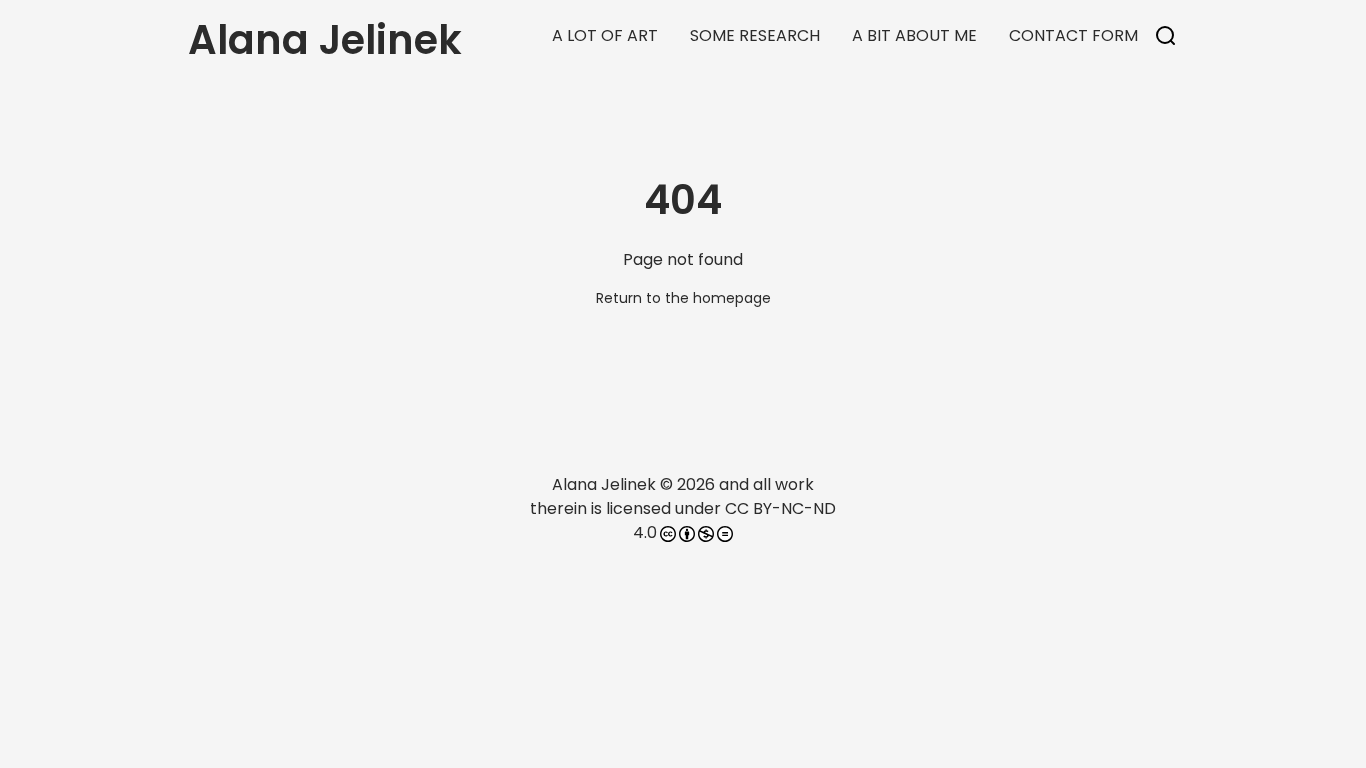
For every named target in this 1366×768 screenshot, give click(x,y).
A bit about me (914, 35)
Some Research (755, 35)
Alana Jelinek (604, 484)
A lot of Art (605, 35)
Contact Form (1073, 35)
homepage (732, 298)
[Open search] (1166, 36)
